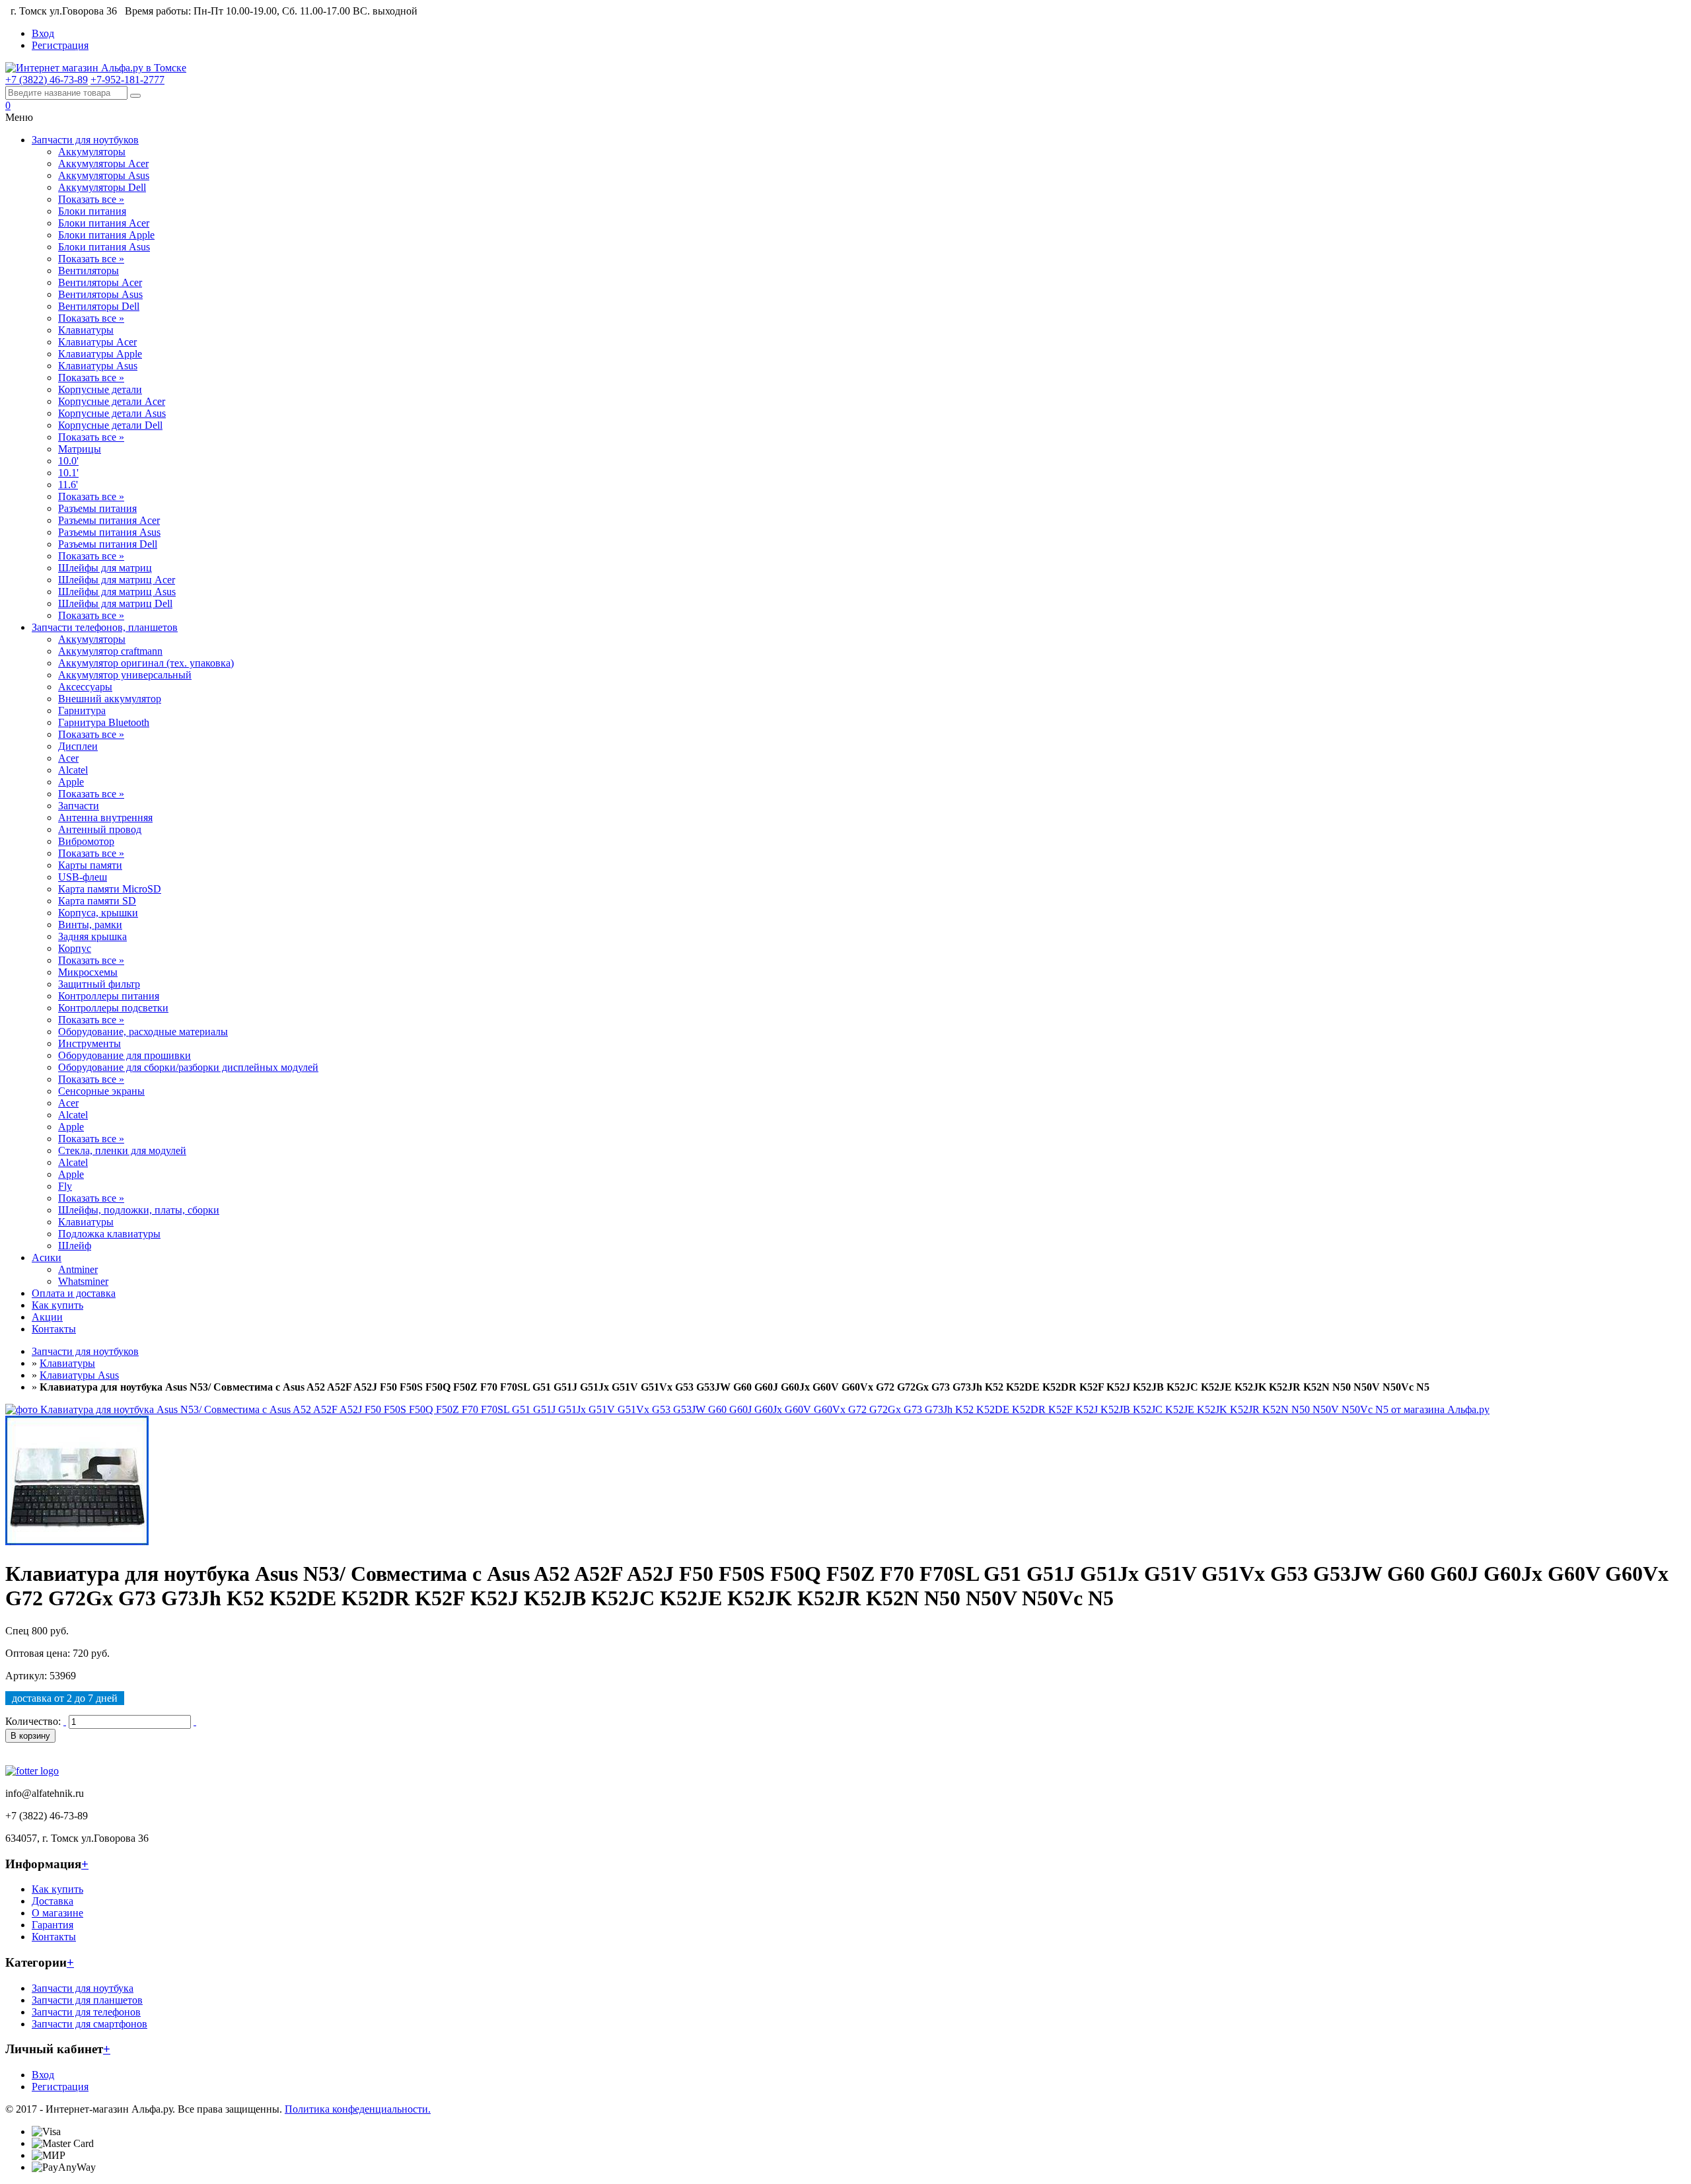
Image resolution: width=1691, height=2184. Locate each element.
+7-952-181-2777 (127, 80)
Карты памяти (90, 865)
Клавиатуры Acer (97, 342)
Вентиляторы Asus (100, 294)
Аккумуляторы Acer (103, 164)
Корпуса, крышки (98, 913)
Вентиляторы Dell (99, 306)
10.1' (68, 473)
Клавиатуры (86, 330)
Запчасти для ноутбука (83, 1988)
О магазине (57, 1913)
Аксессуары (85, 687)
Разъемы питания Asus (109, 532)
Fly (65, 1186)
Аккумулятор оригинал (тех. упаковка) (146, 663)
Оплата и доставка (74, 1293)
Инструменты (90, 1043)
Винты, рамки (90, 925)
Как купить (57, 1305)
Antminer (78, 1269)
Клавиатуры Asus (98, 366)
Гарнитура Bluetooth (104, 722)
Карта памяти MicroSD (110, 889)
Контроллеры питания (109, 996)
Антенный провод (100, 829)
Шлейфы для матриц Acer (117, 580)
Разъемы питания (97, 508)
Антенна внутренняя (105, 818)
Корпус (75, 948)
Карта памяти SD (97, 901)
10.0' (68, 461)
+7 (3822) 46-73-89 (47, 80)
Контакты (54, 1329)
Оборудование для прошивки (125, 1055)
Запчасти (79, 806)
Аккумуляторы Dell (102, 187)
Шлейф (75, 1246)
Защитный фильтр (99, 984)
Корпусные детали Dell (110, 425)
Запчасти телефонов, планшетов (105, 627)
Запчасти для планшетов (87, 2000)
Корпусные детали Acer (112, 401)
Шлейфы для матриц (105, 568)
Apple (71, 782)
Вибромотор (86, 841)
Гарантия (53, 1925)
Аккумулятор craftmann (110, 651)
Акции (47, 1317)
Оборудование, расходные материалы (143, 1032)
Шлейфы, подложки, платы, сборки (139, 1210)
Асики (47, 1257)
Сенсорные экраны (101, 1091)
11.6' (68, 485)
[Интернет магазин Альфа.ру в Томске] (96, 68)
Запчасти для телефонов (86, 2012)
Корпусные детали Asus (112, 413)
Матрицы (80, 449)
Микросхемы (88, 972)
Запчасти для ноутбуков (85, 140)
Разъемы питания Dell (108, 544)
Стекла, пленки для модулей (122, 1150)
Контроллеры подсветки (113, 1008)
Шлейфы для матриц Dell (115, 603)
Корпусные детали (100, 389)
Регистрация (60, 45)
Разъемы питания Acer (109, 520)
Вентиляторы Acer (100, 282)
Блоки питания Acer (104, 223)
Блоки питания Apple (106, 235)
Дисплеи (78, 746)
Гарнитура (82, 710)
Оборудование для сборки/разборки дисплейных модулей (188, 1067)
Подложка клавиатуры (109, 1234)
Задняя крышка (92, 936)
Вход (43, 33)
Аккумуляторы (92, 152)
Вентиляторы (89, 271)
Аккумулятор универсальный (125, 675)
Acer (68, 758)
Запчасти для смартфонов (90, 2024)
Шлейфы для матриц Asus (117, 592)
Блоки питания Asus (104, 247)
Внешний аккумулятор (110, 699)
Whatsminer (83, 1281)
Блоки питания (92, 211)
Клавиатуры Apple (100, 354)
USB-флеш (83, 877)
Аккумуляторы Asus (104, 175)
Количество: (33, 1721)
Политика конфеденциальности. (358, 2109)
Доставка (53, 1901)
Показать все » (91, 199)
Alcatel (73, 770)
